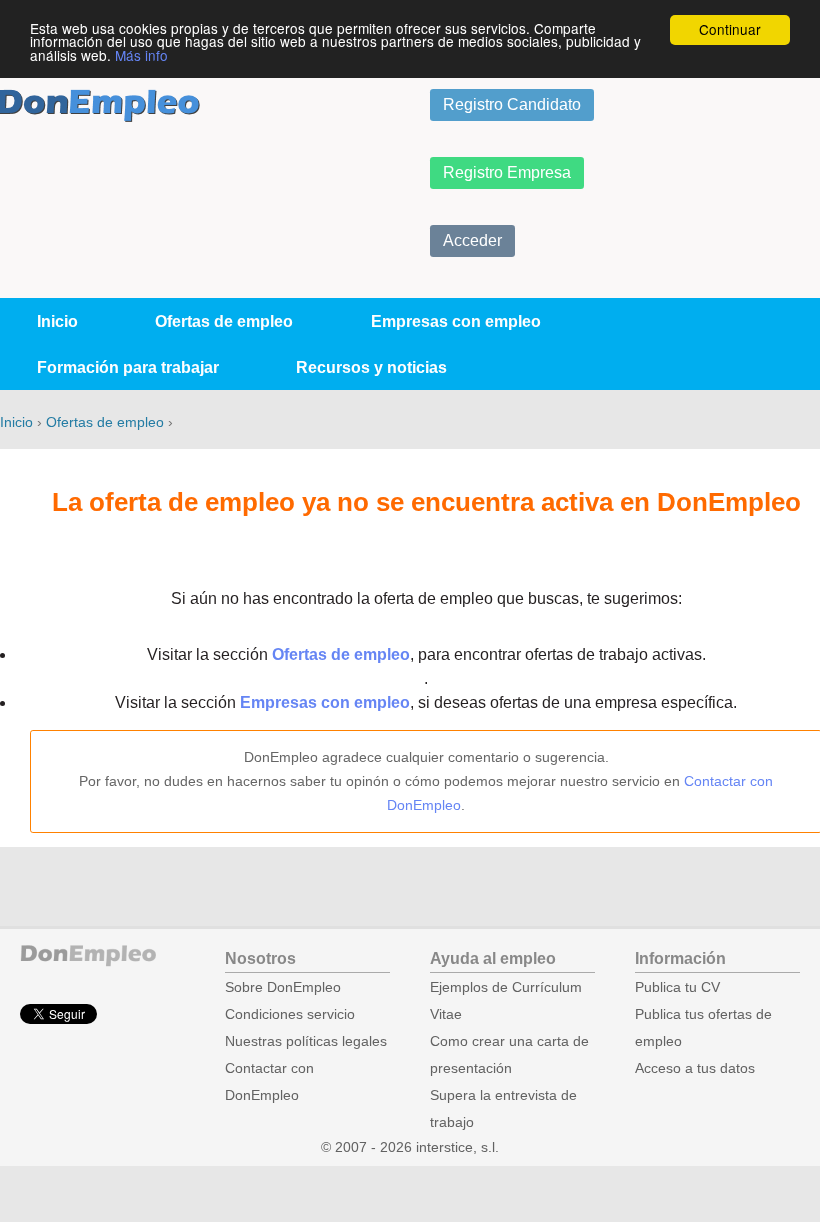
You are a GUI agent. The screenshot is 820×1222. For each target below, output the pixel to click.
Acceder (472, 240)
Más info (141, 55)
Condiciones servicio (290, 1014)
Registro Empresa (507, 172)
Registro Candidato (512, 104)
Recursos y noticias (371, 367)
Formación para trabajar (128, 367)
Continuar (730, 29)
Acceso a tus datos (695, 1068)
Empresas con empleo (456, 321)
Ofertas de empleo (224, 321)
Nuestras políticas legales (306, 1041)
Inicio (57, 321)
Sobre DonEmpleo (283, 987)
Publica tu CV (677, 987)
